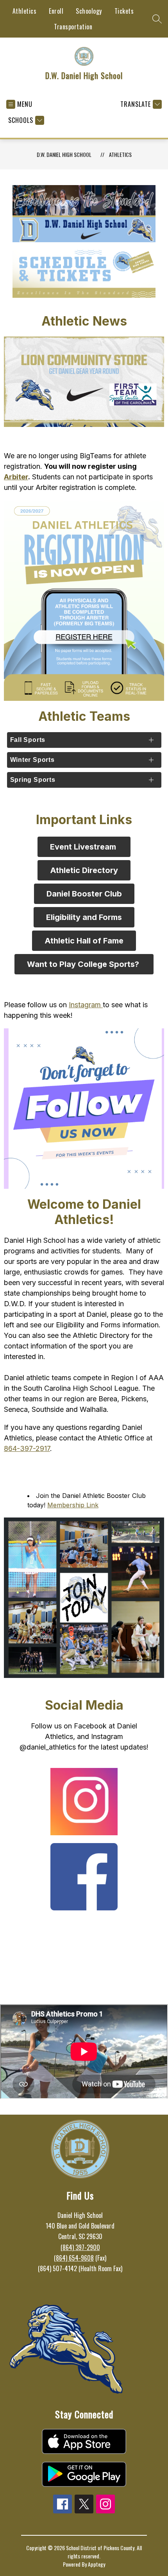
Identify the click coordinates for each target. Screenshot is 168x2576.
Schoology (89, 11)
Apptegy (97, 2564)
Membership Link (73, 1505)
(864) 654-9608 (74, 2258)
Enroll (56, 11)
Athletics (25, 11)
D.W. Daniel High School (64, 154)
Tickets (124, 11)
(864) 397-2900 (80, 2247)
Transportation (73, 27)
